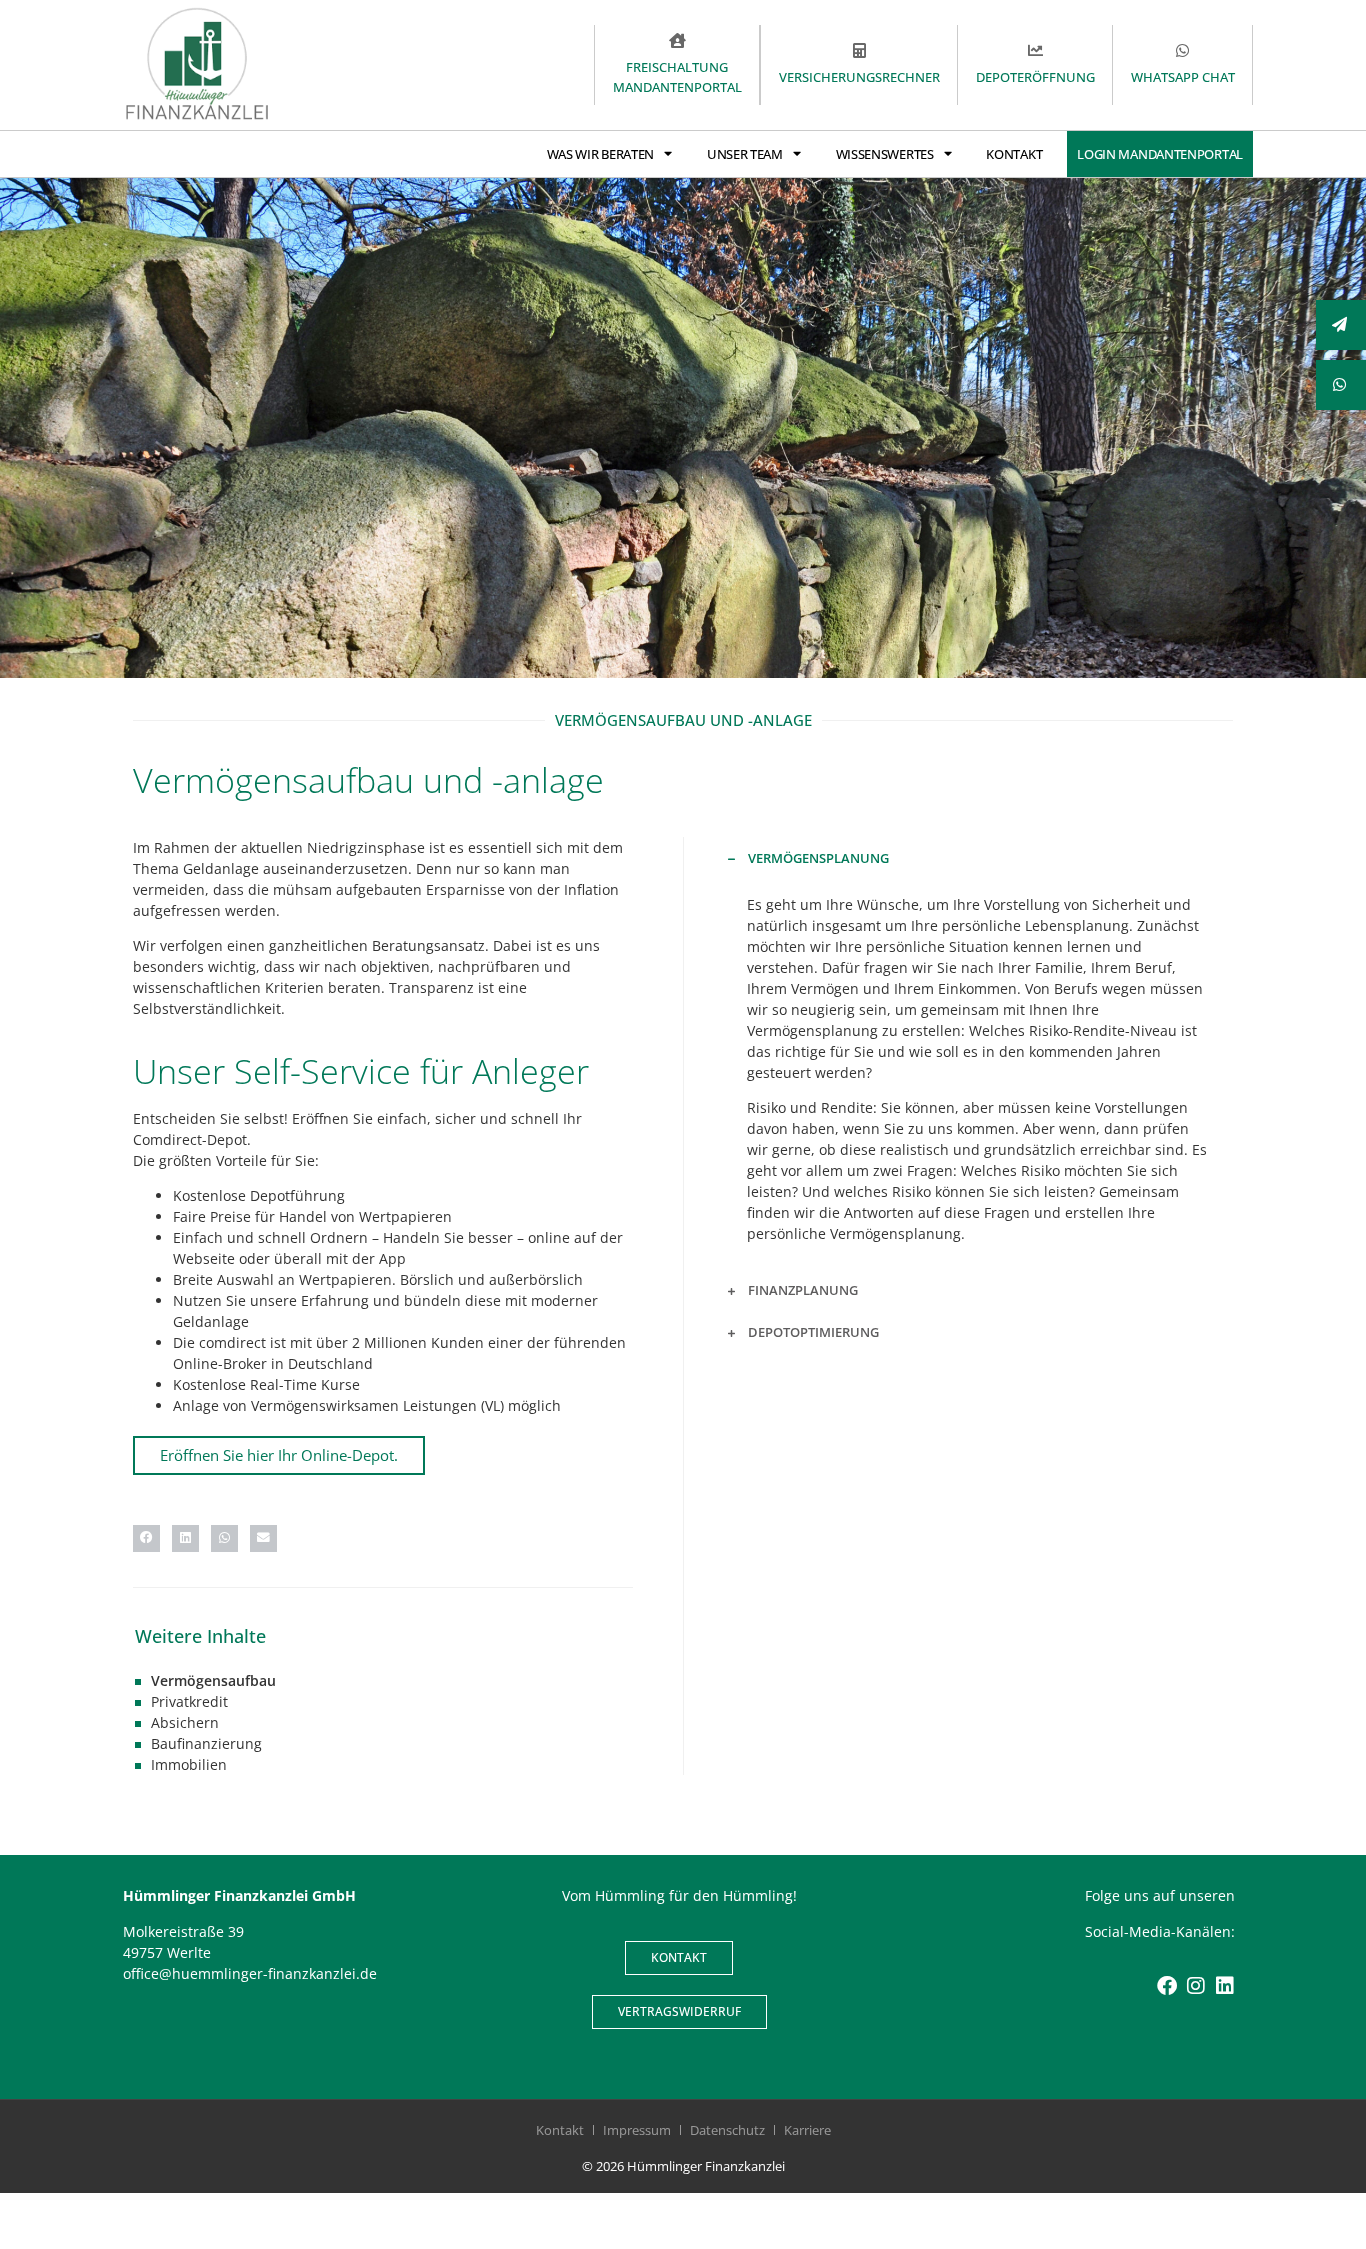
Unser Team (745, 154)
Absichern (185, 1722)
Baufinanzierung (206, 1743)
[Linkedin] (1225, 1986)
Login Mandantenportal (1160, 154)
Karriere (807, 2130)
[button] (146, 1538)
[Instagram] (1196, 1986)
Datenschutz (727, 2130)
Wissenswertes (885, 154)
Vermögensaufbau (213, 1680)
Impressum (637, 2130)
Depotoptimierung (813, 1332)
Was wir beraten (601, 154)
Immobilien (189, 1764)
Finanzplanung (803, 1290)
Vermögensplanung (818, 858)
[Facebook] (1167, 1986)
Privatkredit (189, 1701)
